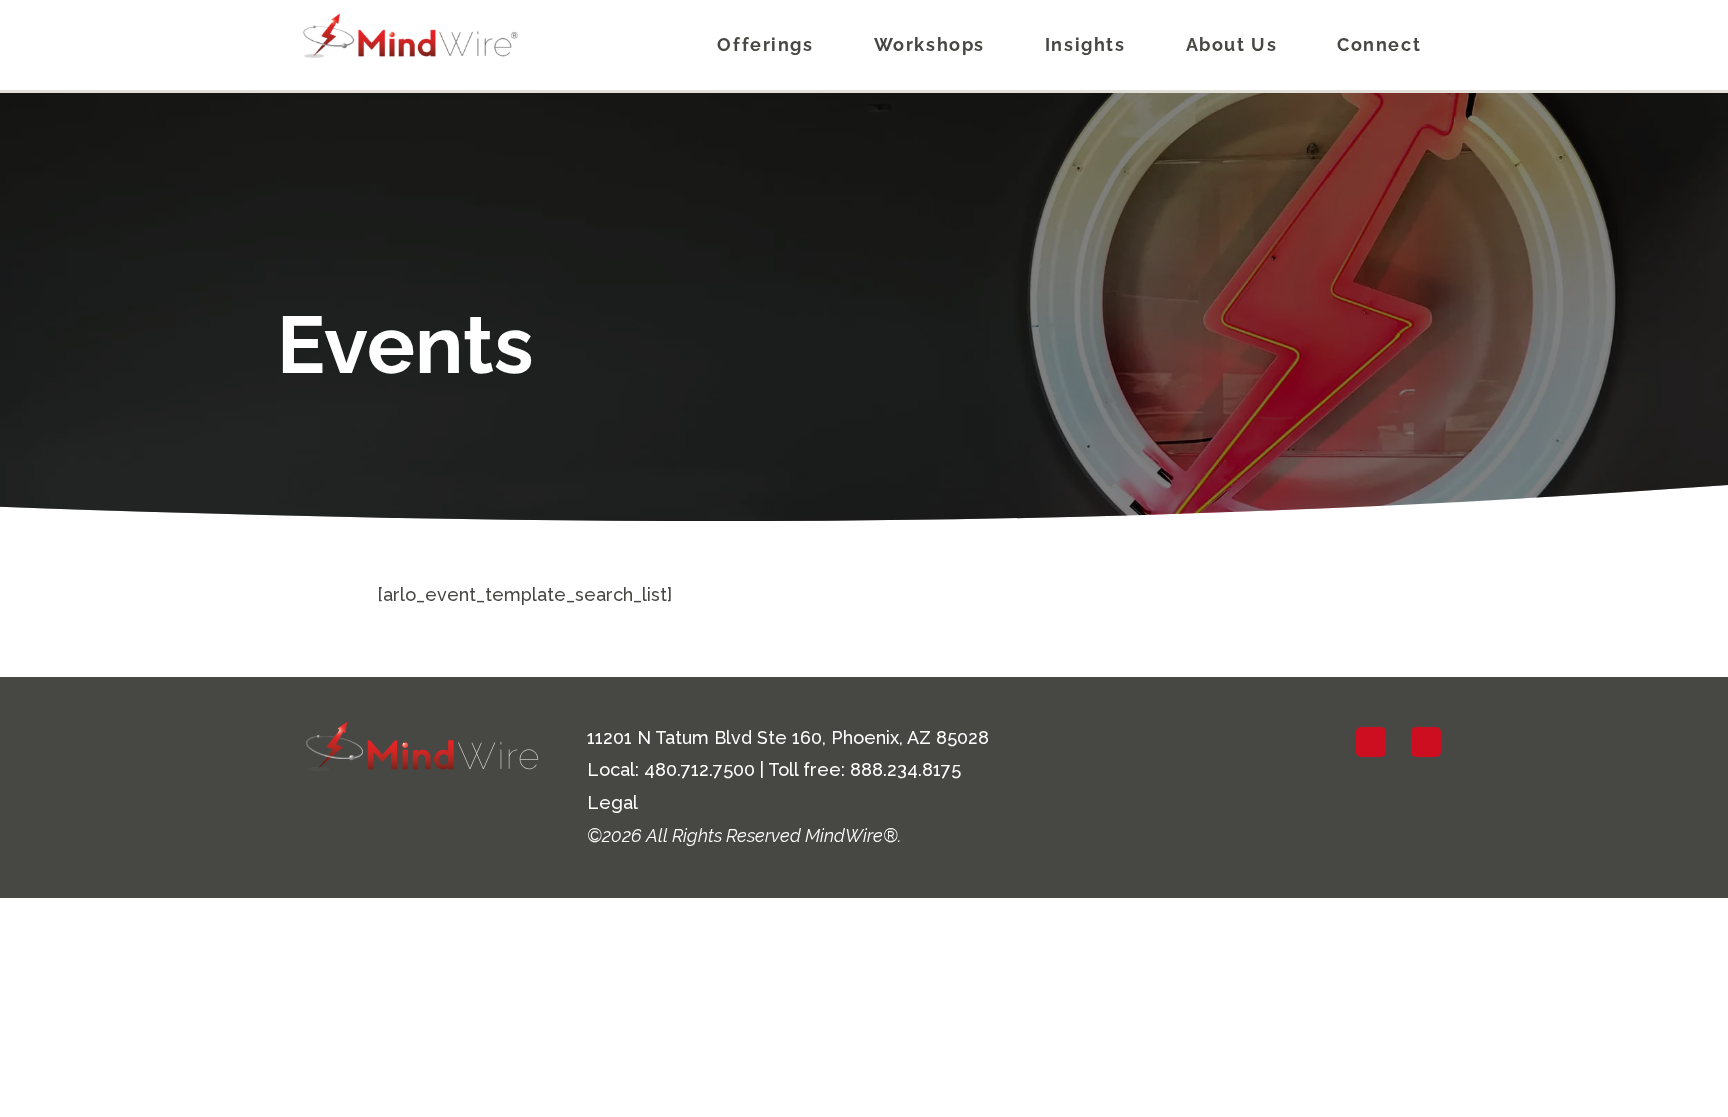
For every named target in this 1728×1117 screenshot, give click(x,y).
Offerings (765, 44)
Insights (1085, 44)
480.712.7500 (699, 769)
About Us (1232, 44)
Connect (1379, 44)
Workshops (929, 44)
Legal (612, 802)
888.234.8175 (905, 769)
